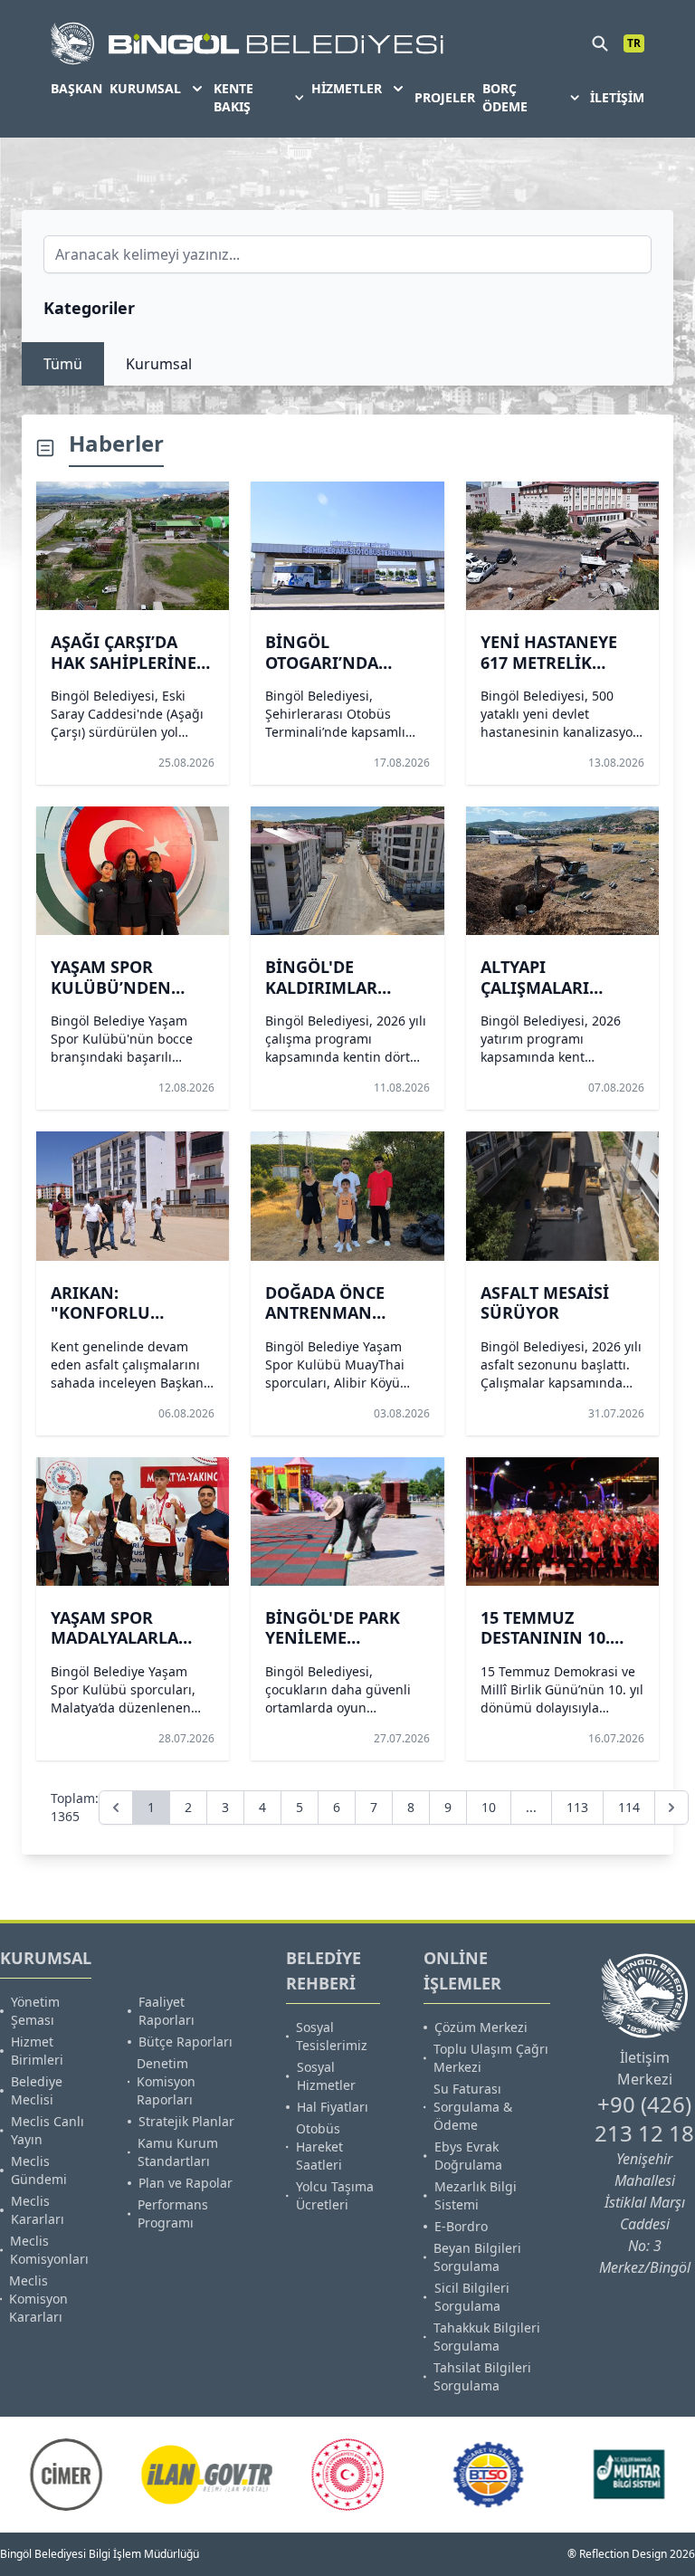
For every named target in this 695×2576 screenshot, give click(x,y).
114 (629, 1807)
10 (489, 1807)
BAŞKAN (76, 88)
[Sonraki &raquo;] (671, 1808)
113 (577, 1807)
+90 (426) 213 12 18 (644, 2118)
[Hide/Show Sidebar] (45, 448)
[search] (600, 43)
